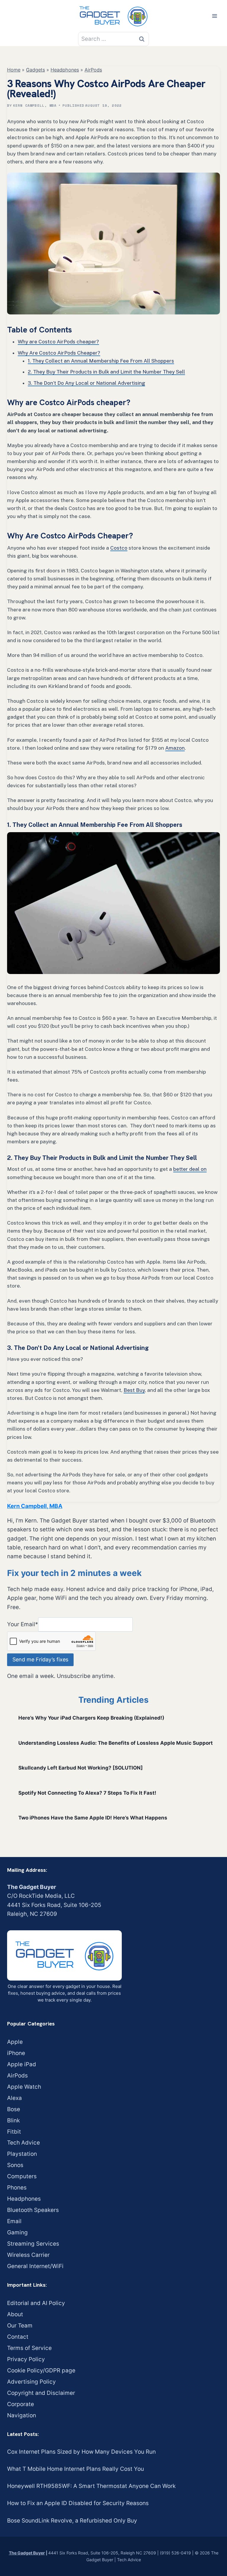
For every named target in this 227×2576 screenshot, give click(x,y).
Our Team (20, 2326)
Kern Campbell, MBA (35, 105)
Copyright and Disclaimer (41, 2393)
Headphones (65, 70)
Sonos (15, 2165)
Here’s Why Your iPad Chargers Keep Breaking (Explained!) (91, 1718)
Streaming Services (33, 2244)
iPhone (16, 2053)
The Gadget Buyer (27, 2553)
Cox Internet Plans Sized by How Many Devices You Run (81, 2452)
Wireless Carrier (28, 2255)
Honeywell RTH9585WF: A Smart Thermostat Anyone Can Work (91, 2486)
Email (14, 2221)
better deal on (190, 1169)
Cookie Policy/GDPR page (41, 2370)
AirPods (93, 70)
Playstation (22, 2154)
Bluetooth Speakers (33, 2210)
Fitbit (14, 2132)
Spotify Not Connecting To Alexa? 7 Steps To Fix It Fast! (87, 1793)
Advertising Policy (31, 2382)
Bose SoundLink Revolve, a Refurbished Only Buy (72, 2521)
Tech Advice (23, 2143)
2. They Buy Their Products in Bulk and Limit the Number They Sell (106, 372)
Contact (18, 2337)
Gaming (17, 2232)
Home (14, 70)
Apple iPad (22, 2064)
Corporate (21, 2404)
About (15, 2314)
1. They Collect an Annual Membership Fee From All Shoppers (101, 361)
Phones (17, 2188)
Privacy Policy (26, 2359)
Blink (13, 2120)
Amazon (175, 748)
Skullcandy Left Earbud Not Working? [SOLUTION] (81, 1768)
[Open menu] (214, 16)
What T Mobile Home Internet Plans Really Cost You (76, 2469)
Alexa (14, 2098)
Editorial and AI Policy (36, 2303)
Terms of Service (29, 2348)
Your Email (23, 1624)
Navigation (22, 2415)
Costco (119, 548)
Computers (22, 2176)
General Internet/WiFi (35, 2266)
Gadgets (35, 70)
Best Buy (134, 1390)
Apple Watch (24, 2087)
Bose (14, 2109)
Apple (15, 2042)
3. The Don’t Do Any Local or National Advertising (86, 383)
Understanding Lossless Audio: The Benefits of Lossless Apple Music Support (116, 1743)
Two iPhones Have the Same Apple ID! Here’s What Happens (93, 1818)
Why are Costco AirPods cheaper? (58, 342)
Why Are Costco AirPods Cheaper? (59, 353)
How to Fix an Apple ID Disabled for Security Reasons (78, 2503)
